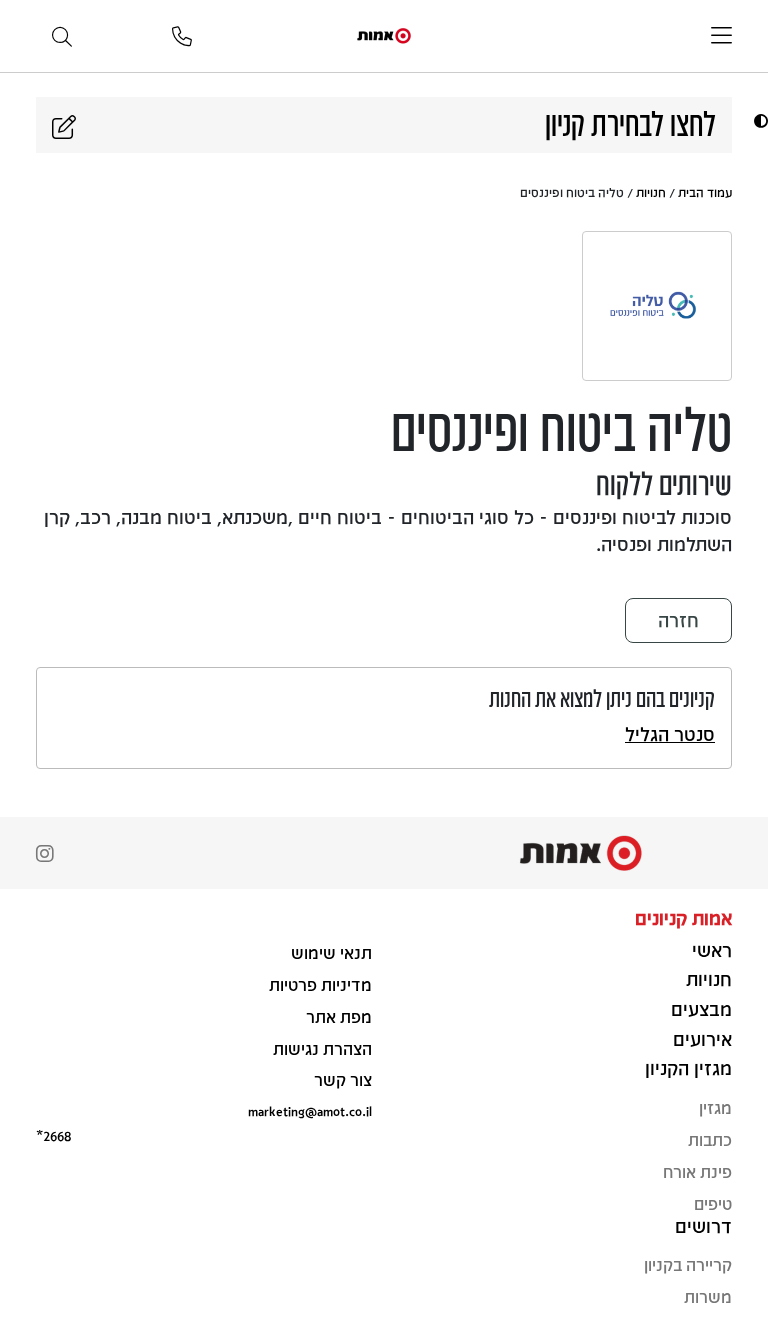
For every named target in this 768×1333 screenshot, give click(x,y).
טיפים (713, 1203)
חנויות (651, 192)
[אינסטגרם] (45, 855)
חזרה (678, 620)
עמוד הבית (705, 192)
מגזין (715, 1107)
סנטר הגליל (670, 734)
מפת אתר (339, 1016)
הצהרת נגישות (322, 1048)
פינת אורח (697, 1171)
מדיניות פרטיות (320, 984)
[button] (758, 120)
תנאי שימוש (331, 952)
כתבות (710, 1139)
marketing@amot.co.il (310, 1110)
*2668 (53, 1135)
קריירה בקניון (688, 1264)
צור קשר (343, 1079)
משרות (708, 1296)
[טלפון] (182, 37)
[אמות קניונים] (384, 34)
